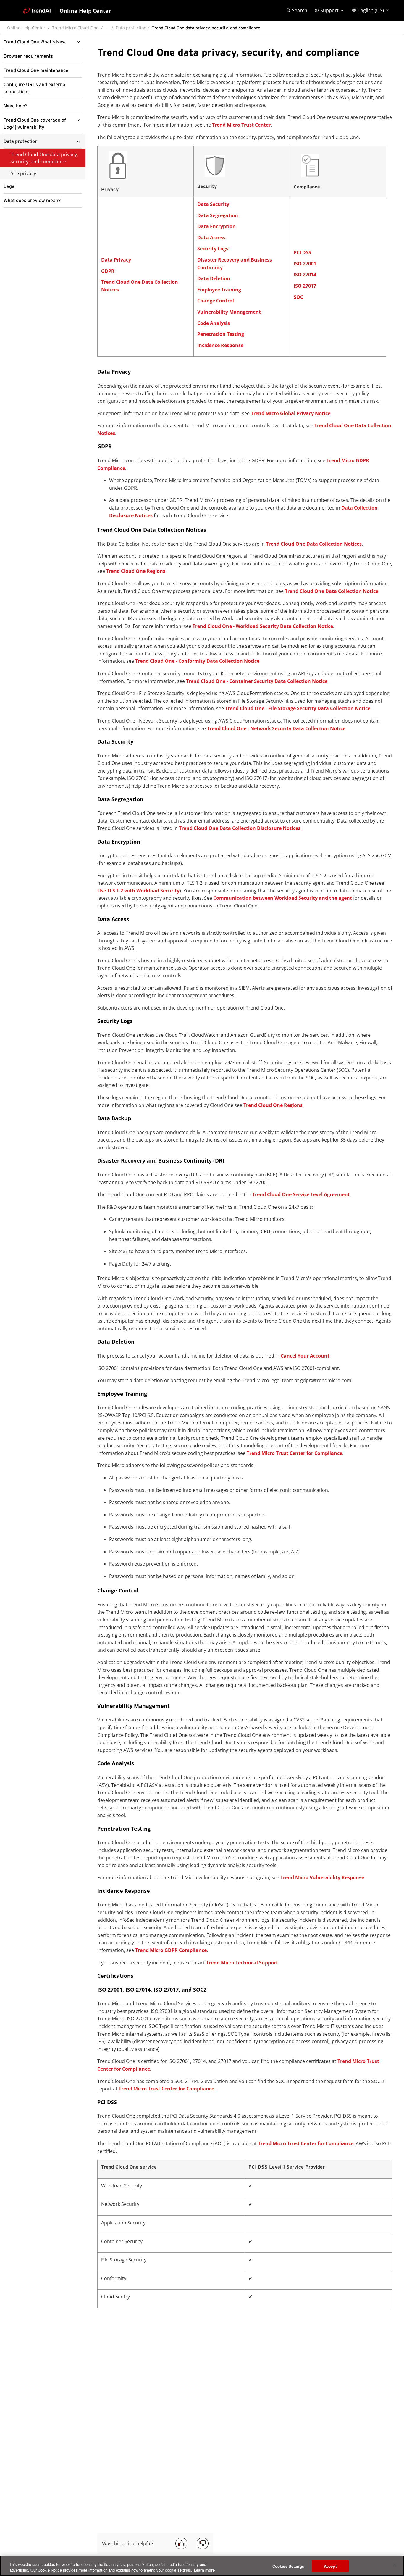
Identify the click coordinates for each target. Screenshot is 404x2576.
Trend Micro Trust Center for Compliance (294, 1453)
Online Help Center (26, 28)
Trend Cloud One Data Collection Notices (314, 544)
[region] (202, 2566)
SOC (298, 297)
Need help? (16, 106)
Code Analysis (214, 323)
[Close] (395, 2565)
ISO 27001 (305, 264)
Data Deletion (214, 278)
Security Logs (213, 249)
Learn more (204, 2570)
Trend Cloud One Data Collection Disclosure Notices (240, 828)
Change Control (216, 301)
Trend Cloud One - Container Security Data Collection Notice (257, 681)
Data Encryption (216, 226)
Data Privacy (116, 260)
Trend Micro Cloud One (75, 28)
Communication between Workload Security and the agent (283, 898)
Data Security (213, 204)
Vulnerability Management (229, 312)
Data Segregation (218, 215)
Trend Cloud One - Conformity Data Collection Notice (197, 661)
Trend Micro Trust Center (241, 125)
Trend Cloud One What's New (35, 42)
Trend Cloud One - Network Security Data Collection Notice (276, 728)
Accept (330, 2566)
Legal (10, 186)
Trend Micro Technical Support (242, 1963)
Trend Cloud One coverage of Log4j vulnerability (35, 124)
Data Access (211, 238)
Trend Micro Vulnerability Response (322, 1877)
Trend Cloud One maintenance (36, 70)
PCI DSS (302, 252)
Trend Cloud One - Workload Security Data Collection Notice (263, 626)
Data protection (131, 28)
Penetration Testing (221, 334)
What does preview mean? (32, 201)
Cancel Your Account (305, 1356)
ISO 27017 (305, 286)
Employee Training (219, 290)
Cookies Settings (288, 2566)
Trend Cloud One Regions (136, 571)
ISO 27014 (305, 275)
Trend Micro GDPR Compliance (171, 1950)
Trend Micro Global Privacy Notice (291, 413)
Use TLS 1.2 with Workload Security (138, 891)
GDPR (108, 271)
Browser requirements (28, 56)
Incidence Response (220, 345)
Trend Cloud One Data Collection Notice (332, 591)
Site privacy (23, 173)
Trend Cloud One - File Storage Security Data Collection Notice (298, 708)
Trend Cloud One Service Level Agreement (301, 1194)
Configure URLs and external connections (35, 88)
